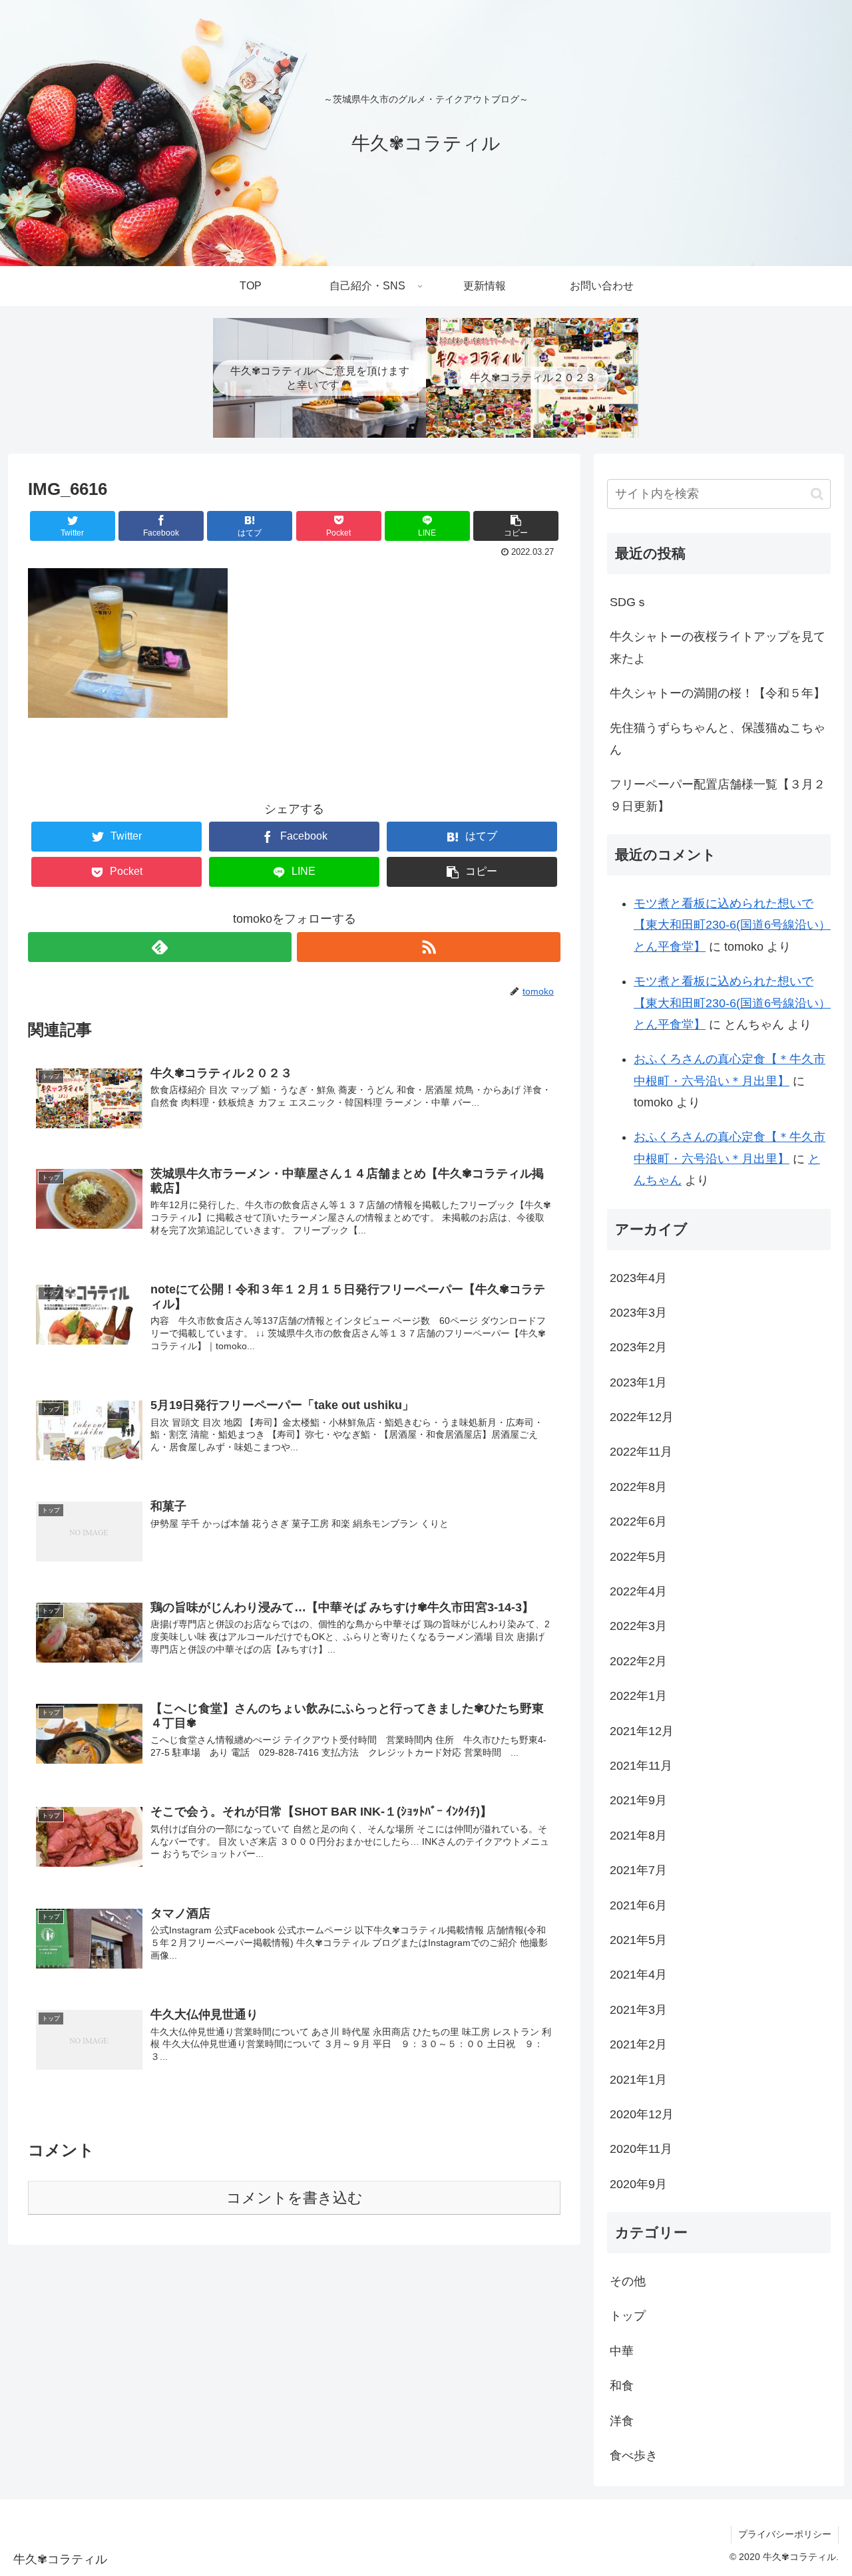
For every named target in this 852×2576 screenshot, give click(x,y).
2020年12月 (642, 2114)
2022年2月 (638, 1661)
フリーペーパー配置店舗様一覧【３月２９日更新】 (718, 795)
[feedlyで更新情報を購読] (160, 947)
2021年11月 (641, 1766)
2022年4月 (638, 1591)
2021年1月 (638, 2080)
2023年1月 (638, 1382)
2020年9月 (638, 2184)
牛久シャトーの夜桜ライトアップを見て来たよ (718, 647)
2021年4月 (638, 1975)
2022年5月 (638, 1557)
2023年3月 (638, 1313)
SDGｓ (629, 602)
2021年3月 (638, 2010)
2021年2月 (638, 2044)
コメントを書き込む (295, 2198)
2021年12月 (642, 1731)
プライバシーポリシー (785, 2534)
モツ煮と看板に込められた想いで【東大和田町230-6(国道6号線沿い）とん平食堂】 (732, 925)
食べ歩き (634, 2456)
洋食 (622, 2421)
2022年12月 (642, 1417)
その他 (628, 2281)
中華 (622, 2351)
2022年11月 (641, 1452)
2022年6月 (638, 1522)
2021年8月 (638, 1836)
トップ (628, 2316)
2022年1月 (638, 1696)
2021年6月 (638, 1905)
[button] (817, 494)
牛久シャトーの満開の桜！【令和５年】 (718, 693)
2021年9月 (638, 1800)
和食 (622, 2386)
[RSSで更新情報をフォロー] (429, 947)
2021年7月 (638, 1870)
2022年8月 (638, 1487)
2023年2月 (638, 1347)
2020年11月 (641, 2149)
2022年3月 (638, 1626)
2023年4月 (638, 1278)
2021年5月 (638, 1940)
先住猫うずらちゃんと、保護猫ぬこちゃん (718, 738)
